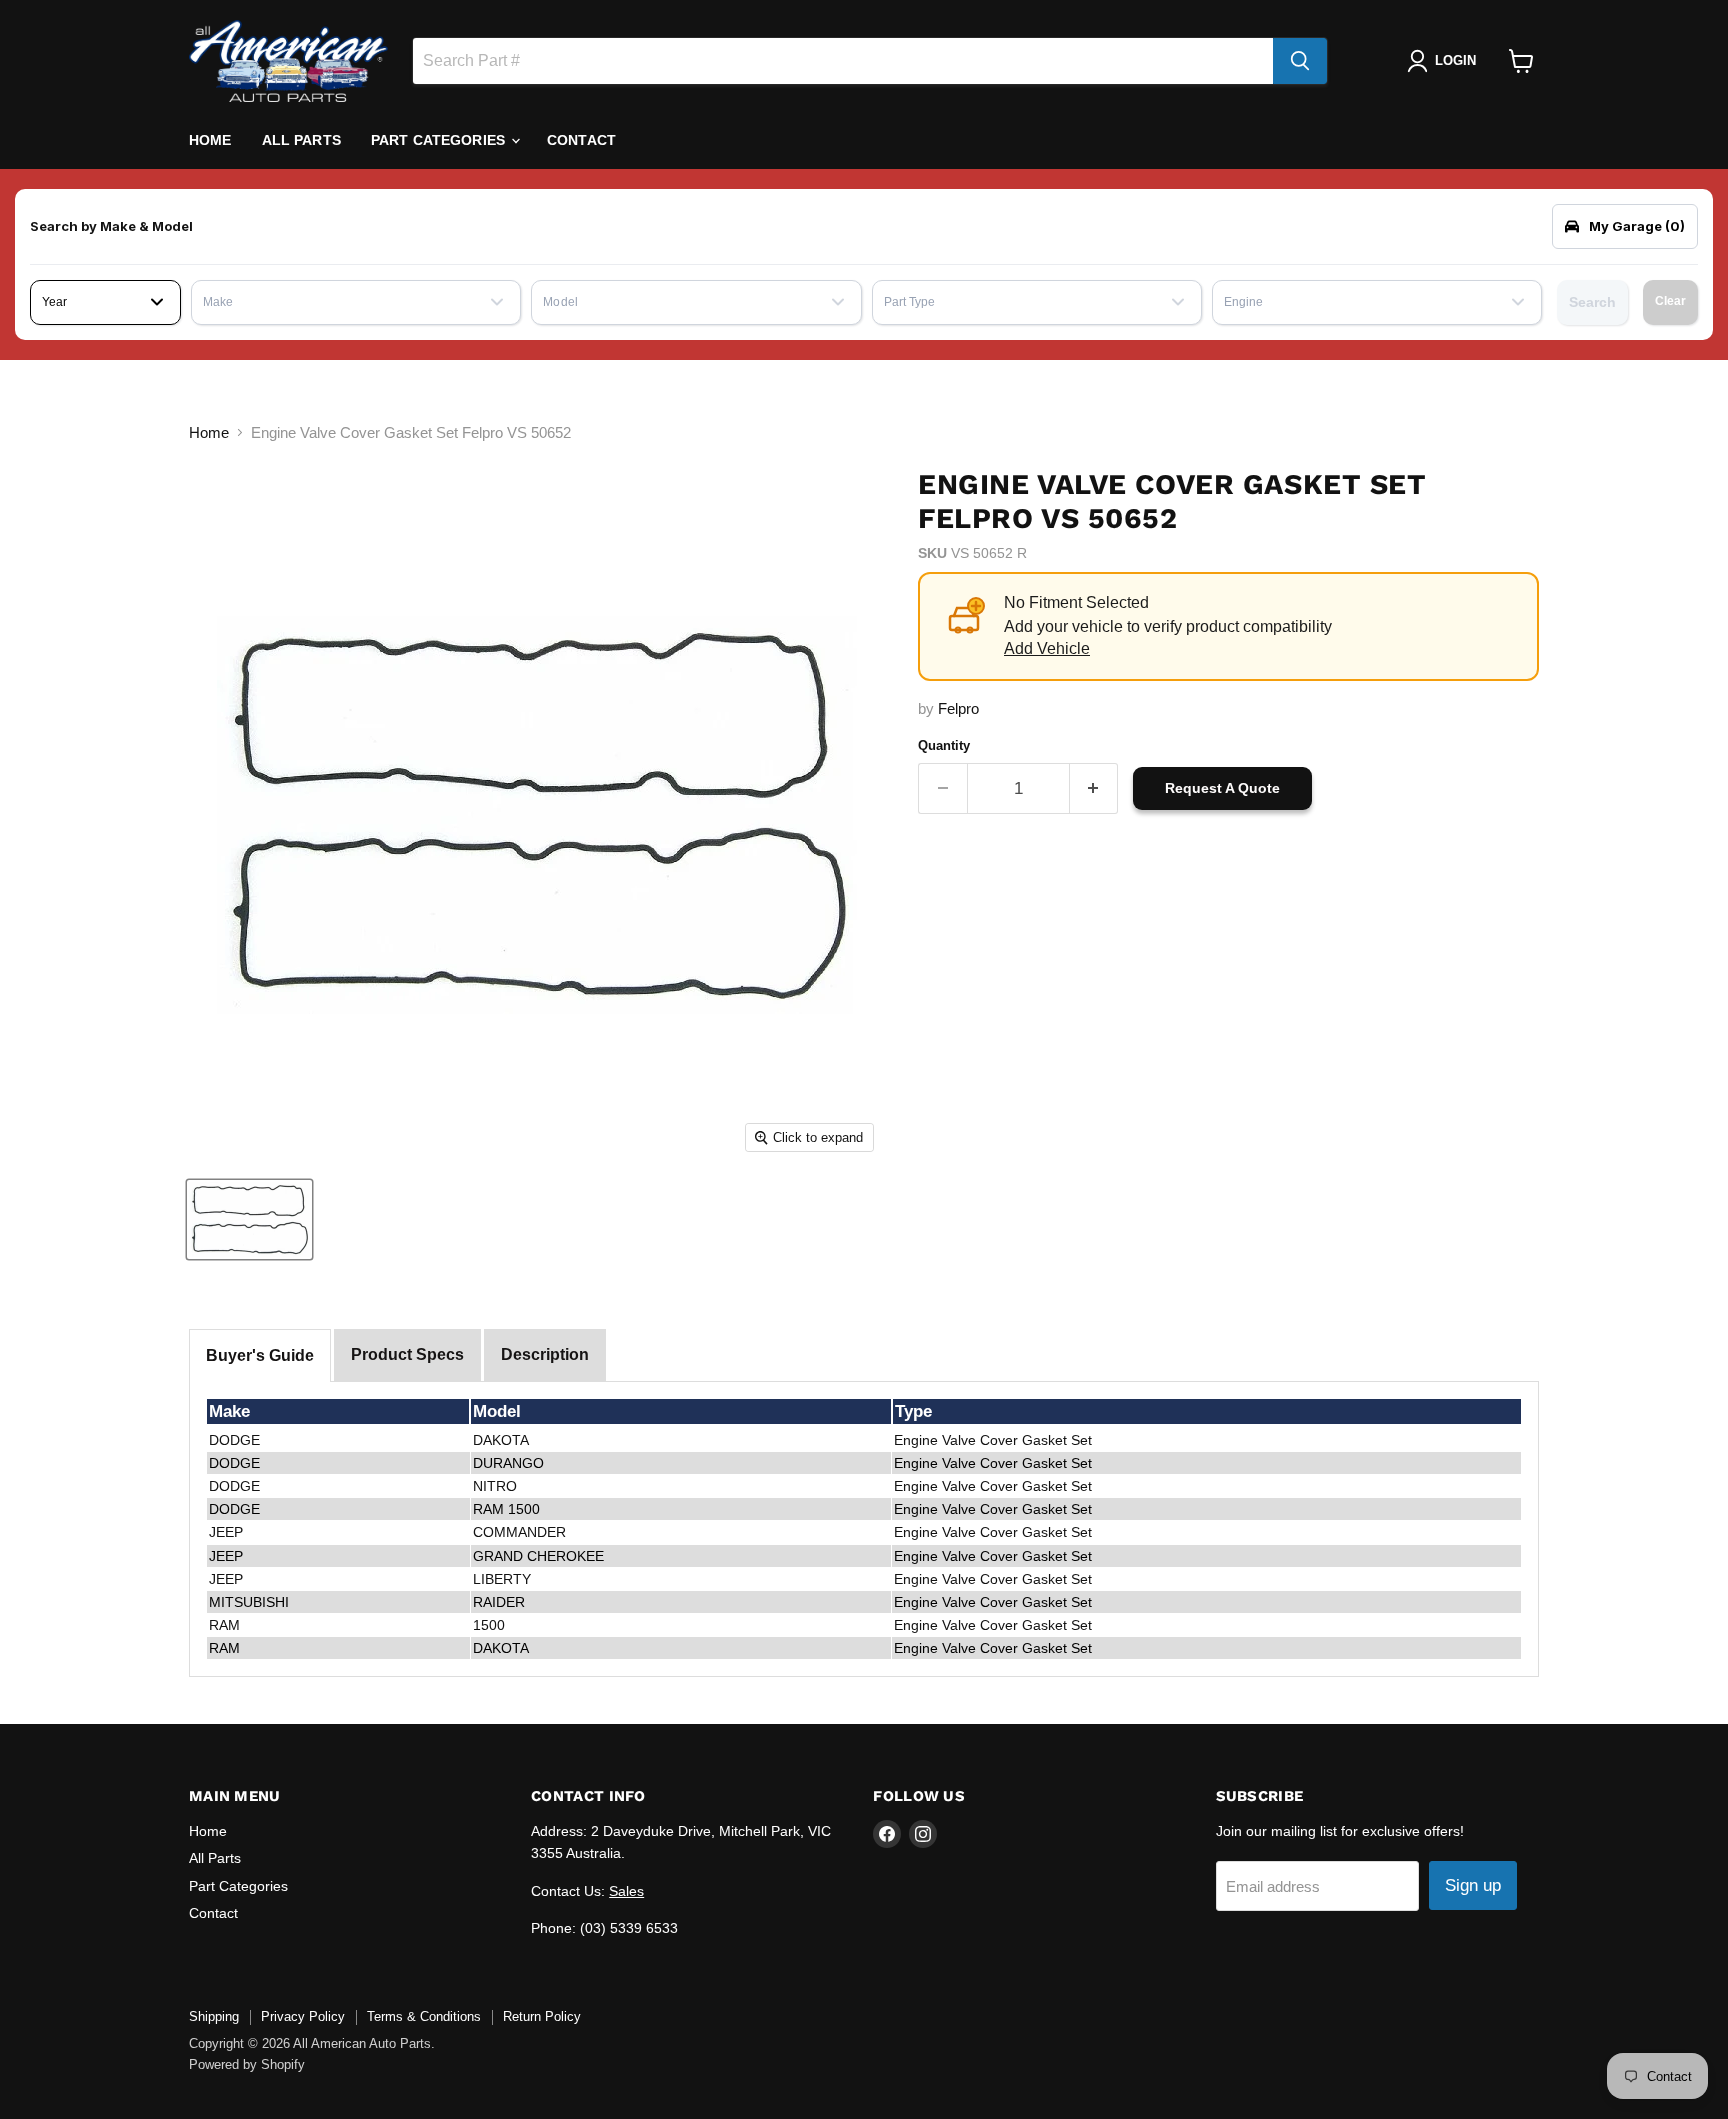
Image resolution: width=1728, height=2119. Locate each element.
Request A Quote (1222, 788)
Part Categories (440, 140)
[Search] (1300, 61)
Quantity (944, 745)
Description (545, 1354)
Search (1592, 302)
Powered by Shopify (247, 2064)
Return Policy (542, 2016)
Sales (626, 1891)
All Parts (301, 140)
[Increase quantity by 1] (1094, 788)
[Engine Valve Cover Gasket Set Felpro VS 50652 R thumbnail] (249, 1219)
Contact (581, 140)
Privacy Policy (303, 2016)
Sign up (1473, 1885)
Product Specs (407, 1354)
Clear (1670, 301)
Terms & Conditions (424, 2016)
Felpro (958, 708)
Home (210, 140)
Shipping (214, 2016)
